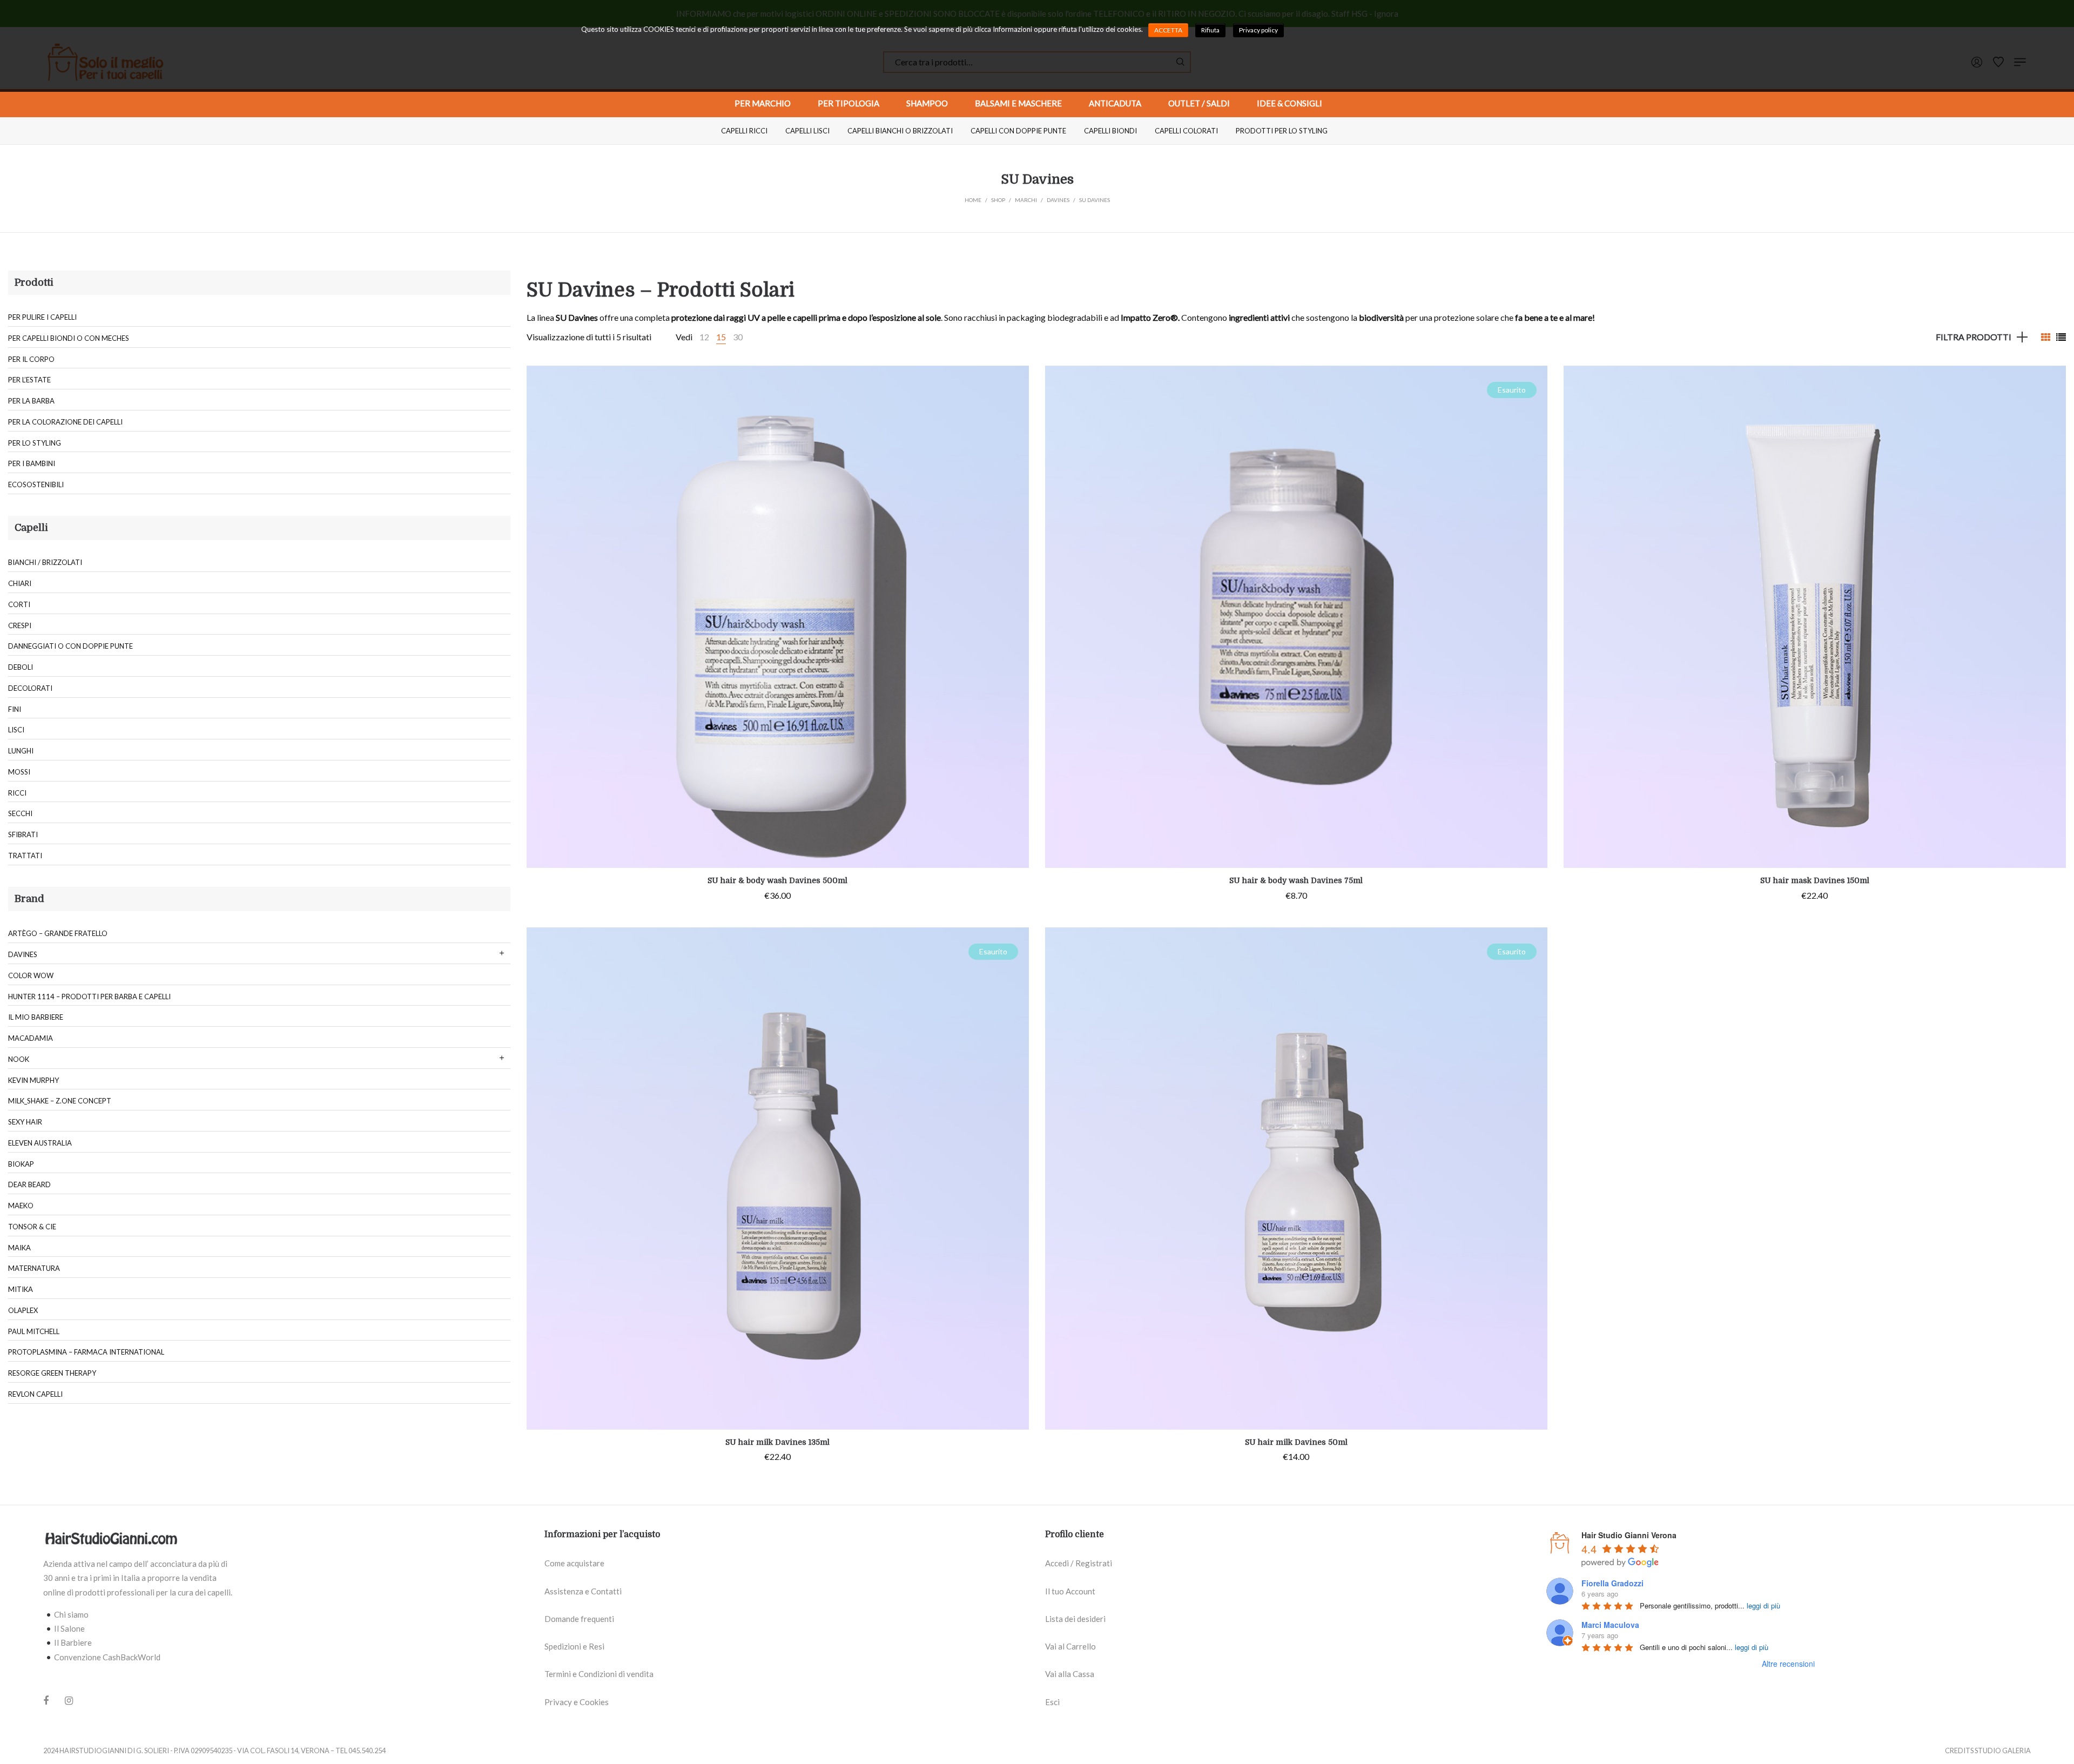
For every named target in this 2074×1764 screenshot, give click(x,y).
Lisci (16, 730)
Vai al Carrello (1070, 1646)
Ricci (17, 793)
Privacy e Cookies (577, 1702)
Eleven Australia (40, 1143)
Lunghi (21, 751)
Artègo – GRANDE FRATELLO (58, 933)
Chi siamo (71, 1614)
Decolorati (30, 688)
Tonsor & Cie (32, 1227)
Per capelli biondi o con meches (69, 338)
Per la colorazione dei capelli (65, 422)
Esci (1052, 1702)
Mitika (21, 1289)
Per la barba (31, 401)
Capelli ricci (744, 131)
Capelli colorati (1186, 131)
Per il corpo (31, 359)
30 (738, 337)
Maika (19, 1248)
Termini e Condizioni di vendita (599, 1674)
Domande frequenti (579, 1619)
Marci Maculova (1610, 1625)
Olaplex (23, 1310)
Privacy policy (1258, 30)
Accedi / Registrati (1079, 1563)
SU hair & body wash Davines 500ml (777, 880)
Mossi (19, 772)
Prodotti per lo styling (1282, 131)
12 (704, 337)
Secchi (20, 813)
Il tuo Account (1070, 1591)
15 (721, 337)
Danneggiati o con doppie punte (70, 646)
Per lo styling (35, 443)
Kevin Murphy (33, 1080)
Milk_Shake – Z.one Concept (60, 1101)
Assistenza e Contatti (583, 1591)
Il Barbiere (73, 1642)
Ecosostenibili (36, 484)
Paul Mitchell (34, 1331)
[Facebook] (46, 1701)
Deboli (21, 667)
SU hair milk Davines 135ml (777, 1442)
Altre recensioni (1788, 1664)
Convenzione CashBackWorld (107, 1657)
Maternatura (34, 1268)
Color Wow (31, 975)
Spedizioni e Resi (574, 1646)
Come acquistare (574, 1563)
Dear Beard (29, 1184)
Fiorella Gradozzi (1612, 1583)
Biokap (21, 1164)
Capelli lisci (807, 131)
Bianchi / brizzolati (45, 562)
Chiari (20, 583)
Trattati (25, 856)
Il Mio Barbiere (36, 1017)
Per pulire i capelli (42, 317)
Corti (19, 604)
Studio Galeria (2003, 1750)
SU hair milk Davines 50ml (1296, 1442)
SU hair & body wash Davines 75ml (1296, 880)
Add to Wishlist (1013, 382)
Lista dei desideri (1075, 1619)
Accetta (1168, 30)
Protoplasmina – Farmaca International (86, 1352)
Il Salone (69, 1628)
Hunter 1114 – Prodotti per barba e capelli (89, 997)
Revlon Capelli (35, 1394)
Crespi (20, 625)
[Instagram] (69, 1700)
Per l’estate (29, 380)
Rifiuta (1210, 30)
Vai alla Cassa (1070, 1674)
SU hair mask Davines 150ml (1815, 880)
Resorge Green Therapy (52, 1373)
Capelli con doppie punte (1018, 131)
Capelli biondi (1110, 131)
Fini (15, 709)
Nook (19, 1059)
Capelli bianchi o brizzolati (900, 131)
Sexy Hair (25, 1122)
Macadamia (31, 1038)
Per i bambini (32, 463)
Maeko (21, 1206)
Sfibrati (23, 834)
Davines (23, 954)
